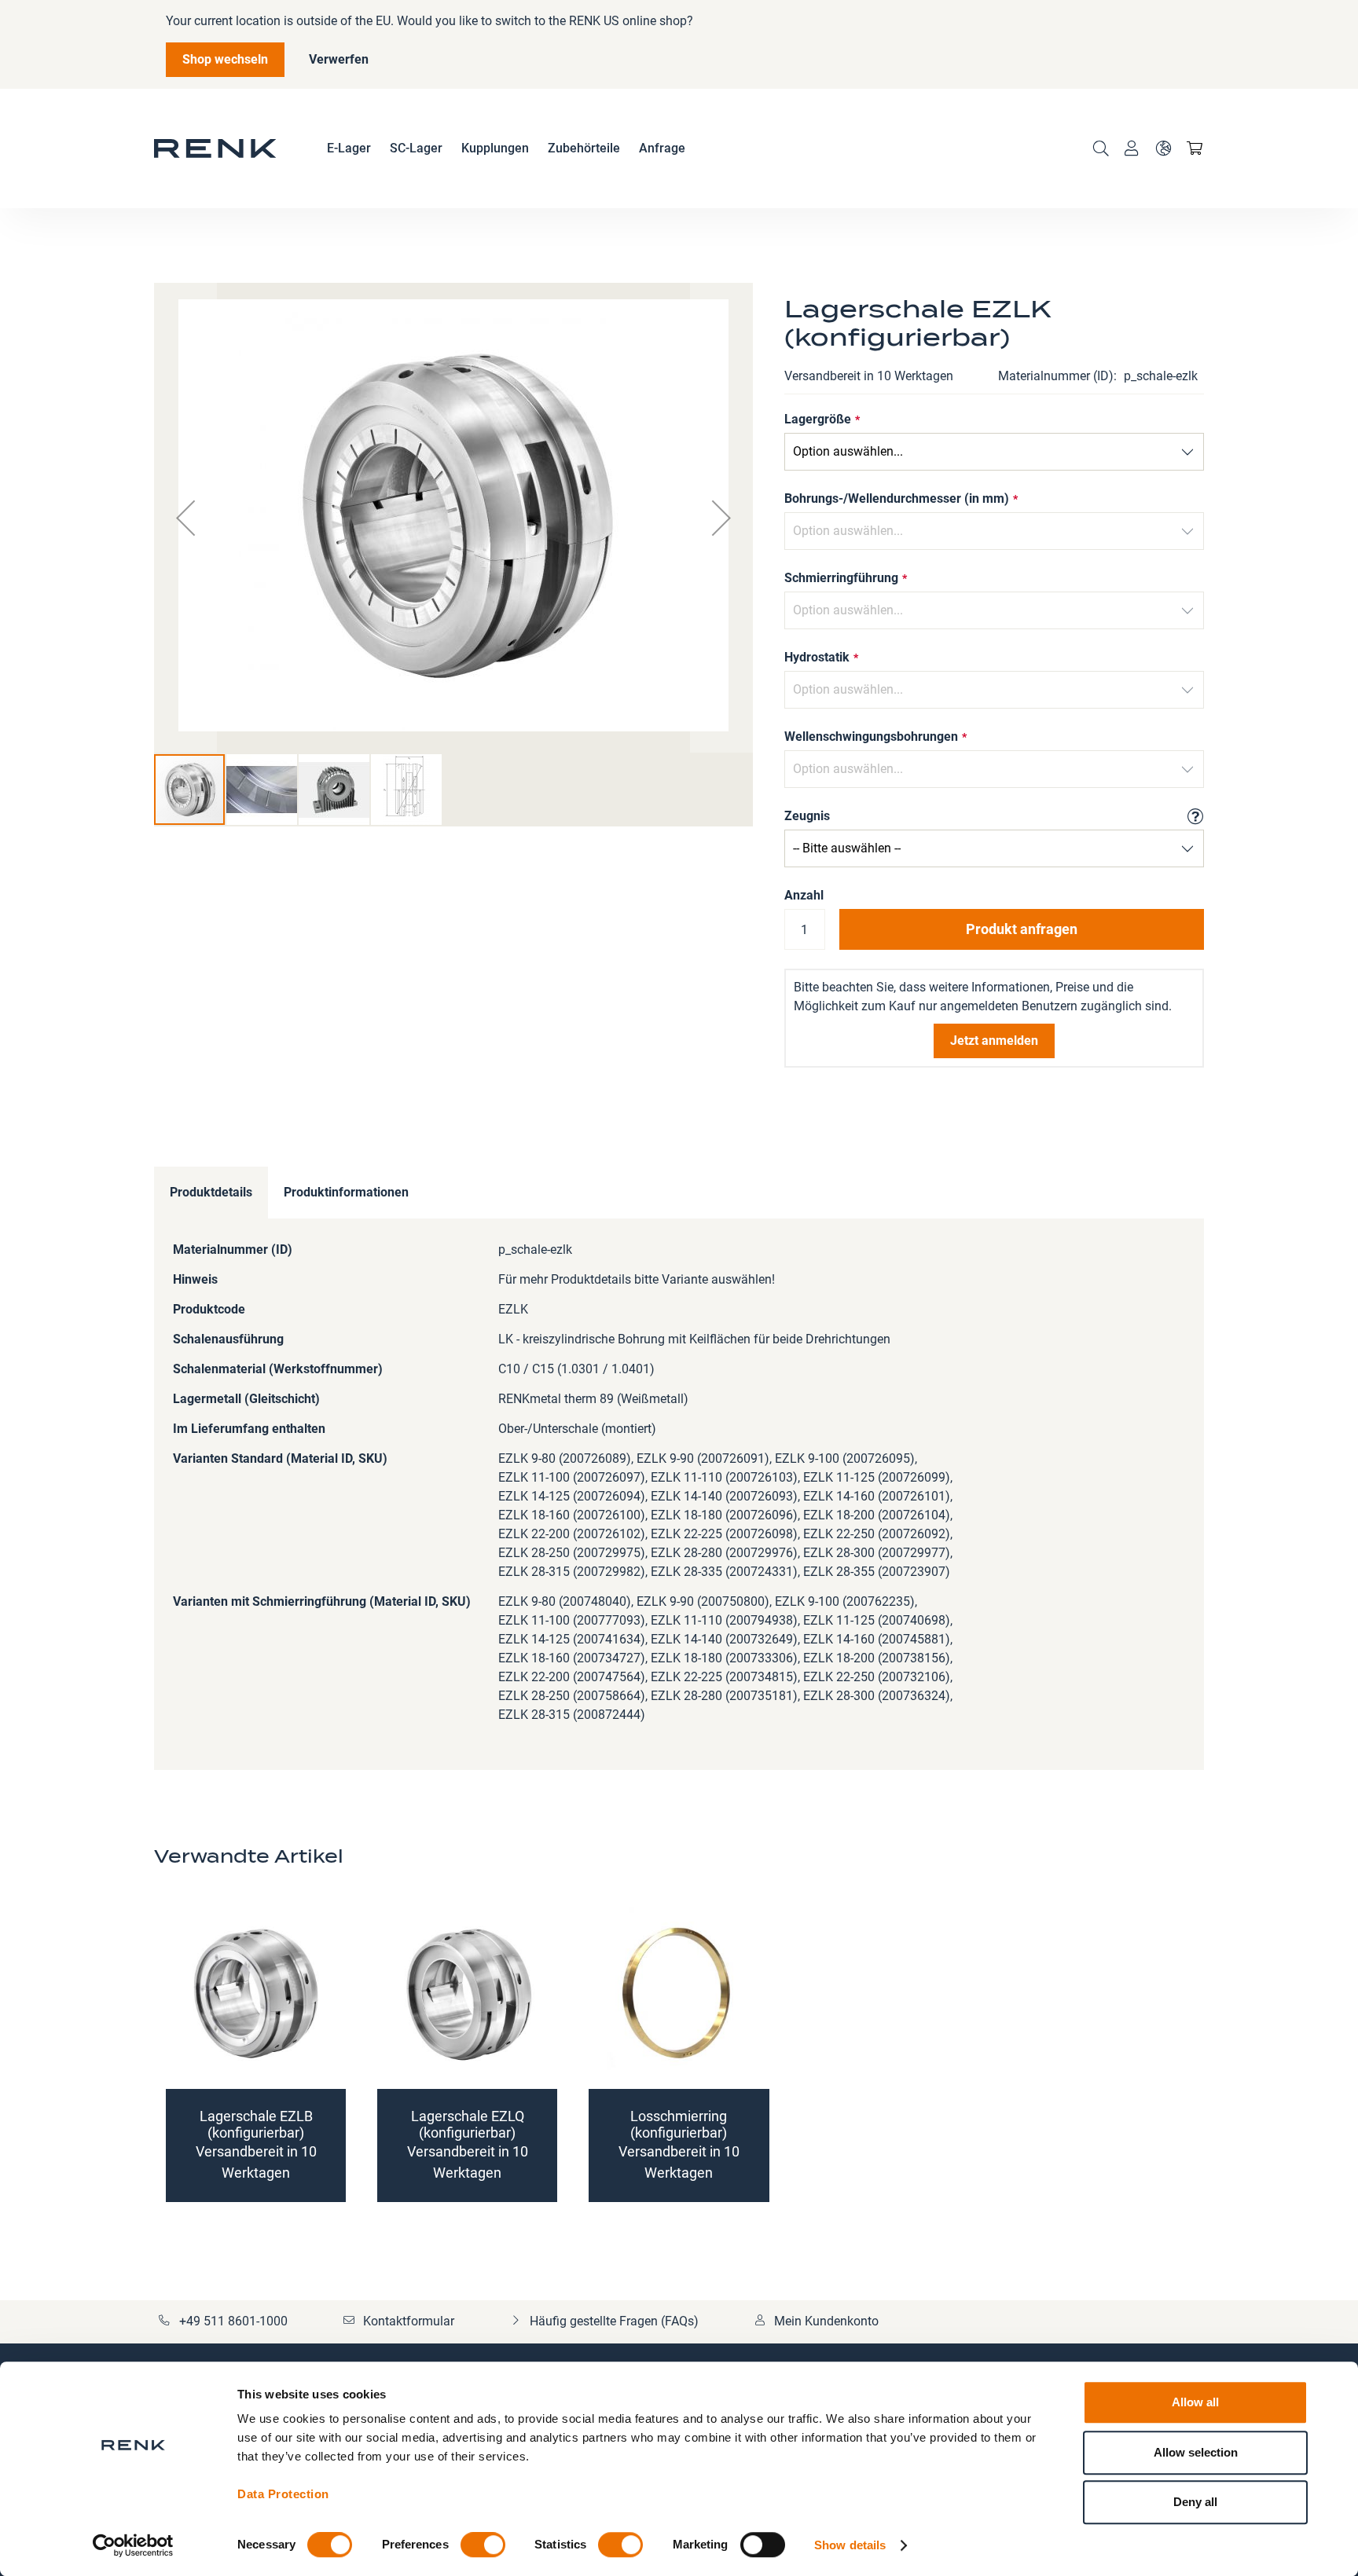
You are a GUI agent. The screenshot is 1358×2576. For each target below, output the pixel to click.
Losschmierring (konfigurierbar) (679, 2124)
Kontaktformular (409, 2321)
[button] (1163, 148)
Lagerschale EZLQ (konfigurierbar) (468, 2124)
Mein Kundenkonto (826, 2321)
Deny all (1195, 2502)
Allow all (1195, 2402)
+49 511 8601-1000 (233, 2321)
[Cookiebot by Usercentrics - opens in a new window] (133, 2545)
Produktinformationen (346, 1192)
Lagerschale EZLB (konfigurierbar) (256, 2124)
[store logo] (215, 148)
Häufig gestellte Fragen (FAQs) (614, 2321)
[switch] (483, 2546)
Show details (850, 2545)
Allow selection (1196, 2452)
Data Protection (283, 2494)
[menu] (506, 148)
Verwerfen (339, 59)
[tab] (211, 1193)
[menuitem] (349, 148)
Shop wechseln (225, 59)
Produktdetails (211, 1192)
